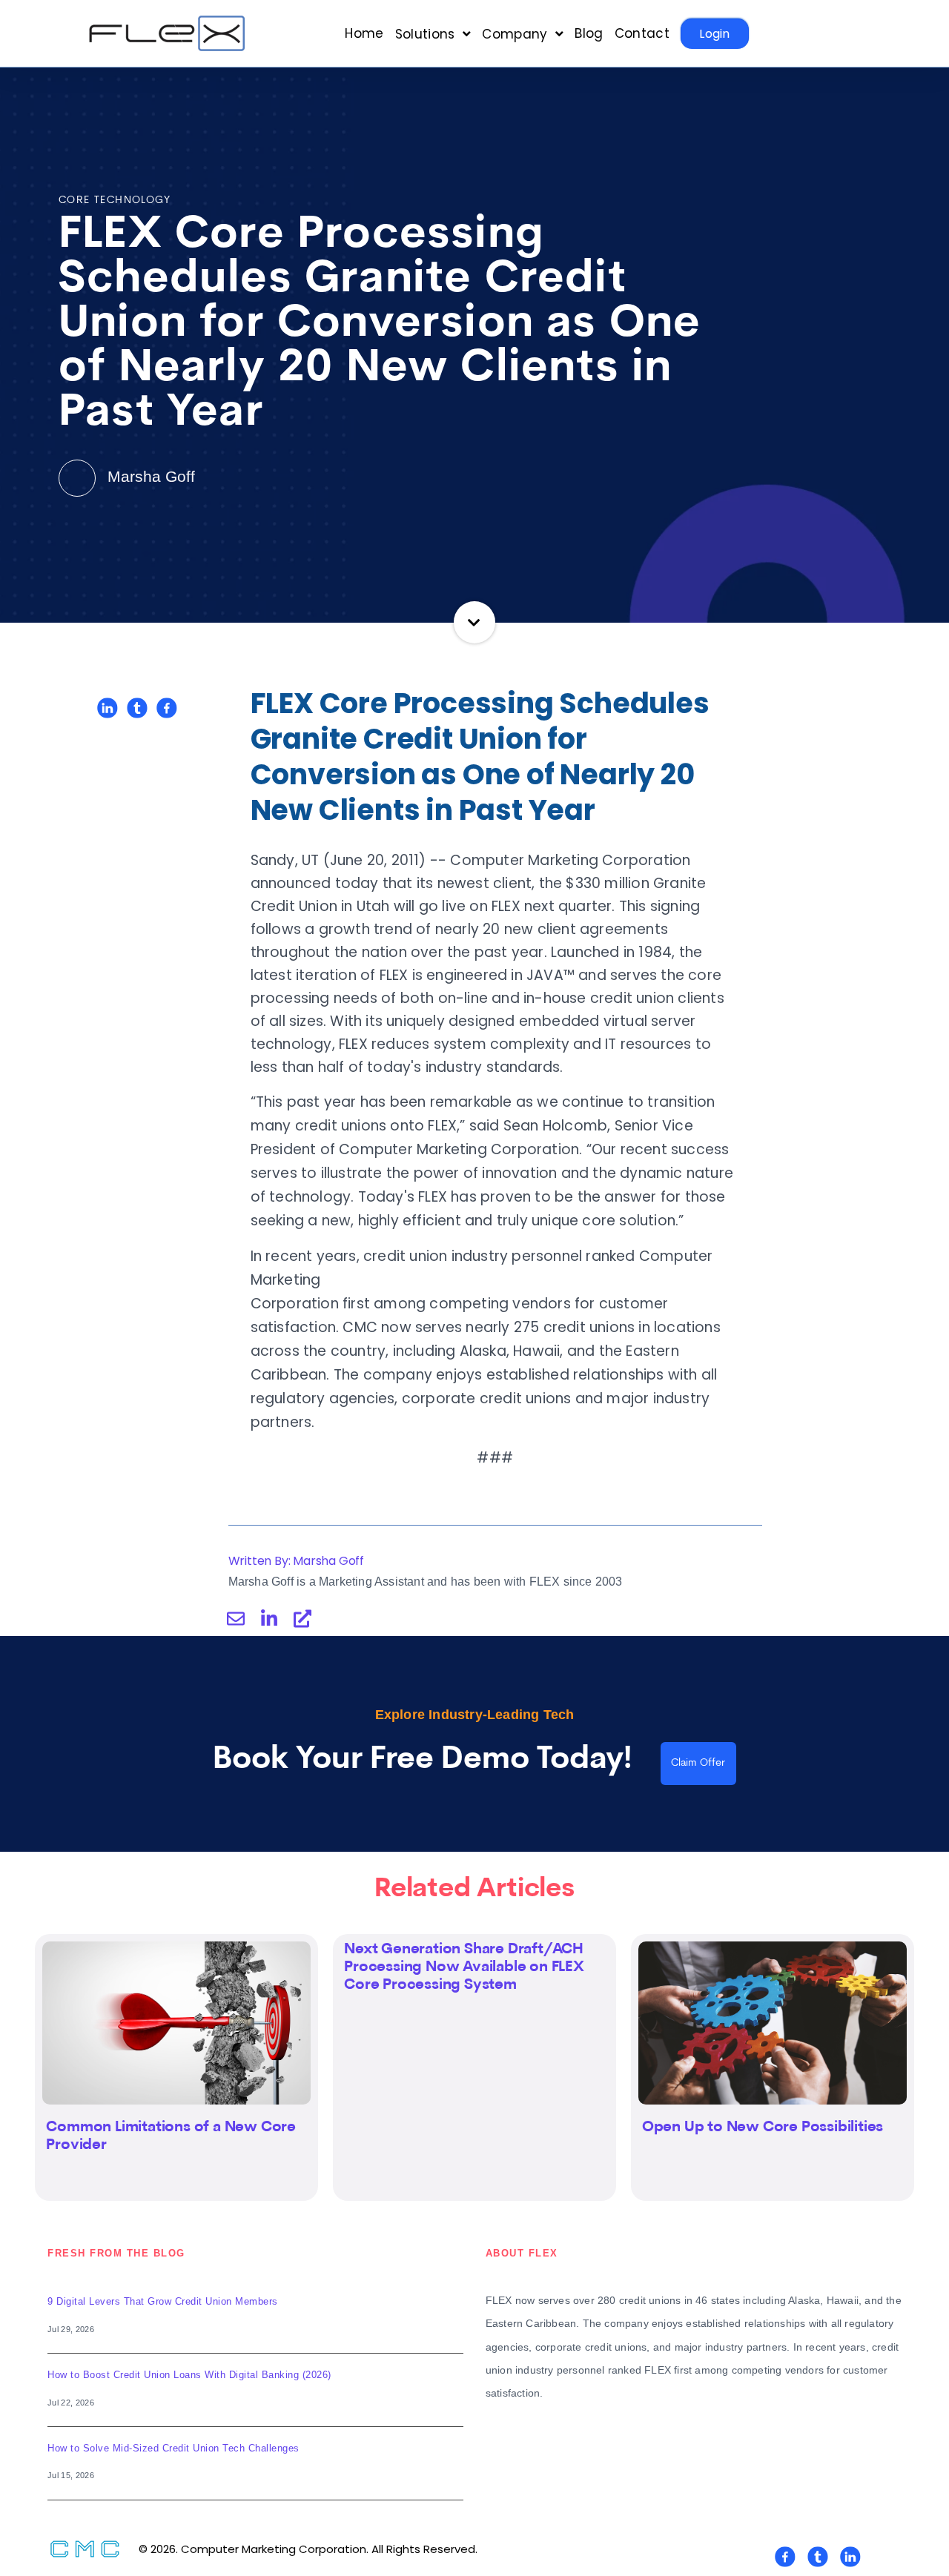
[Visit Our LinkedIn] (850, 2557)
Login (715, 34)
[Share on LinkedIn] (108, 708)
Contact (642, 34)
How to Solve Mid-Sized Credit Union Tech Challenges (173, 2448)
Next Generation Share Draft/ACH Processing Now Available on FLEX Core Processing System (464, 1967)
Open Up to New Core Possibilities (763, 2128)
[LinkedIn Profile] (269, 1618)
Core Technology (115, 201)
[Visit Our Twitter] (818, 2557)
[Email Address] (236, 1618)
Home (364, 34)
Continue (475, 622)
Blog (589, 34)
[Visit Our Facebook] (785, 2557)
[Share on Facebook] (167, 708)
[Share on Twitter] (137, 708)
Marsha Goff (149, 476)
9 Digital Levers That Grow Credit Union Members (163, 2301)
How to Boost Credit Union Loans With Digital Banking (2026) (189, 2375)
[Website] (302, 1618)
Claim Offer (698, 1763)
